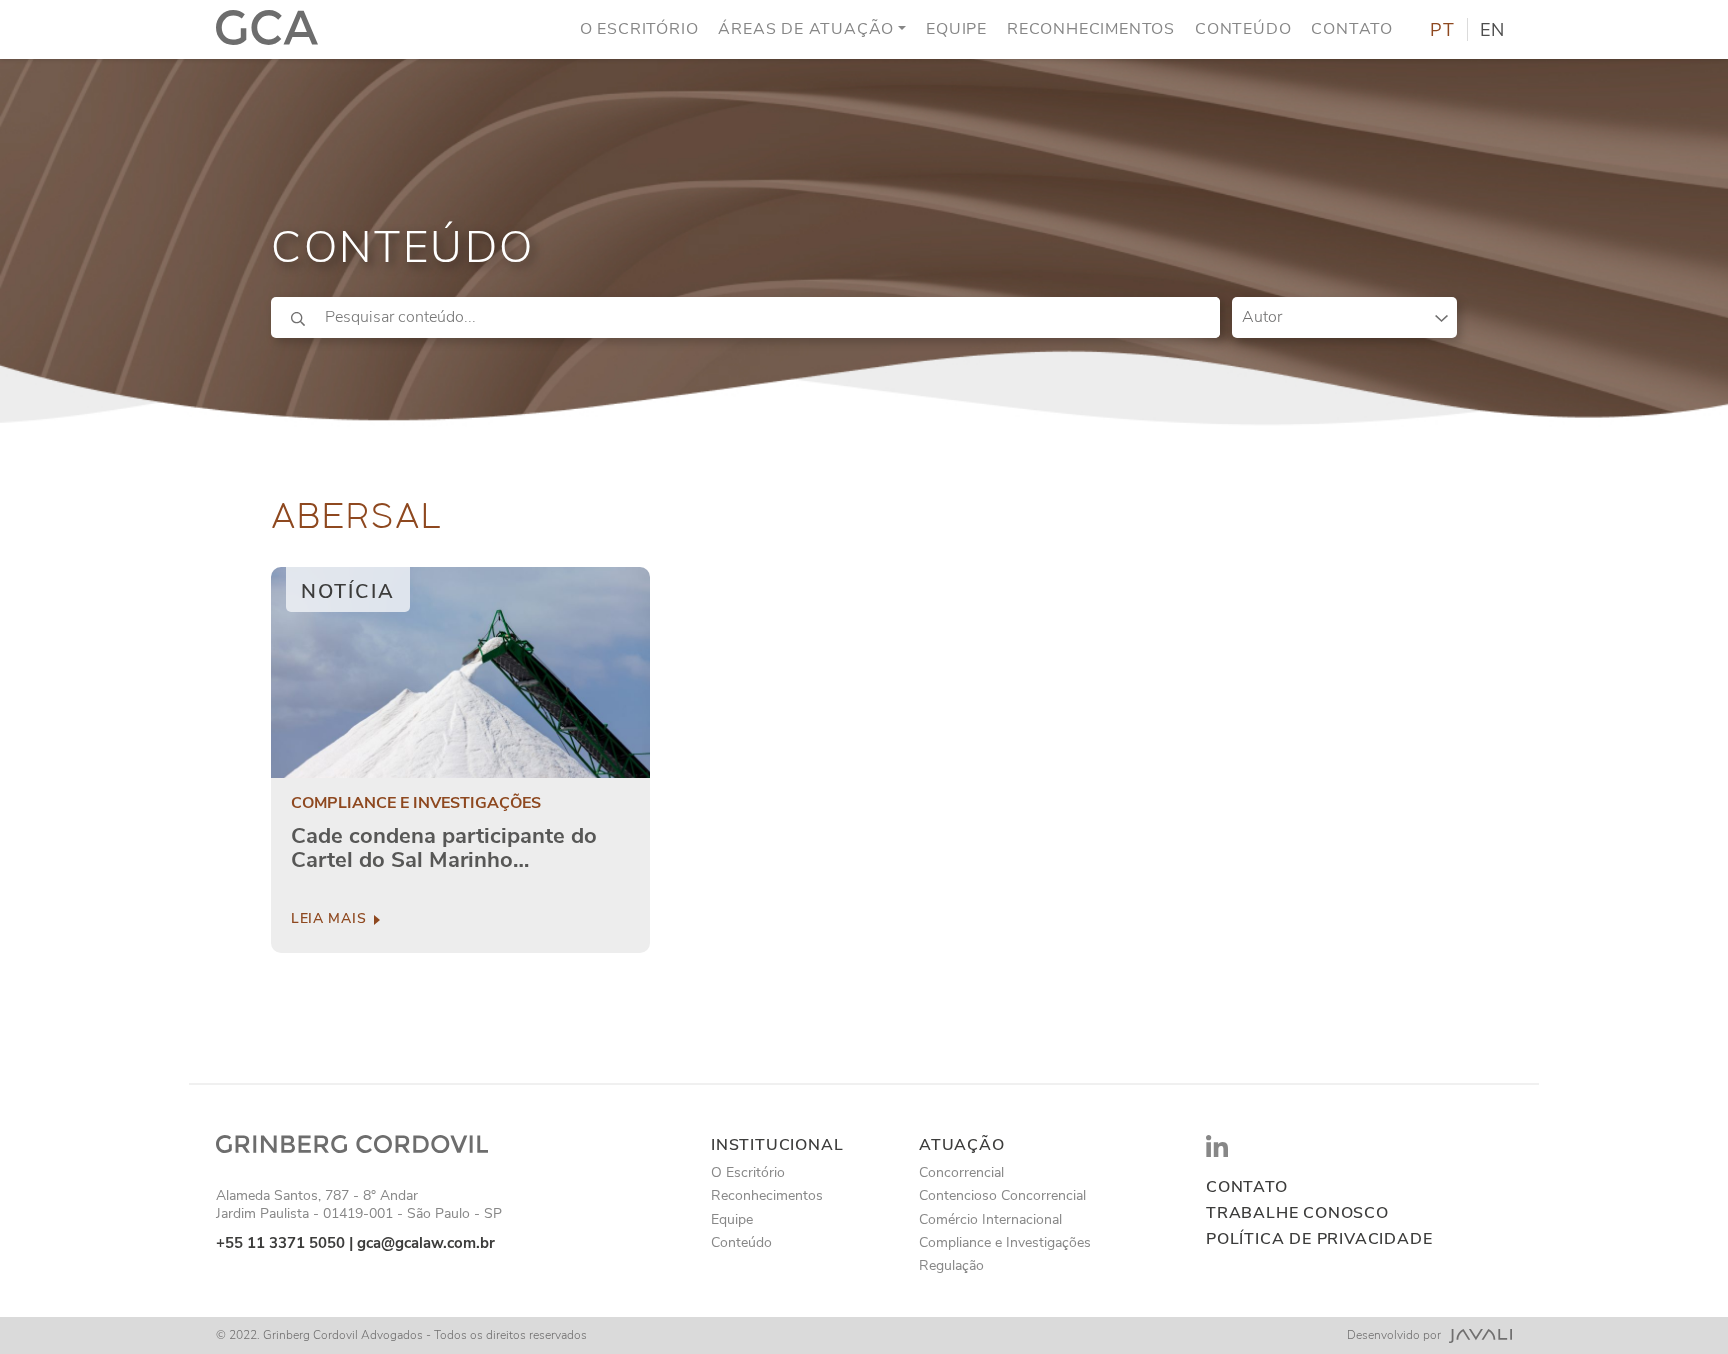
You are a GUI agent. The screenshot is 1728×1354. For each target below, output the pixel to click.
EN (1492, 30)
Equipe (956, 29)
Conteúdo (1243, 29)
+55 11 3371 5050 (280, 1243)
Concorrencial (961, 1172)
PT (1442, 30)
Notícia (348, 591)
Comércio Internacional (990, 1219)
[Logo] (267, 29)
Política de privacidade (1319, 1239)
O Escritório (639, 29)
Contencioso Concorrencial (1002, 1195)
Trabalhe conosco (1297, 1213)
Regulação (951, 1265)
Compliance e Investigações (416, 803)
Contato (1352, 29)
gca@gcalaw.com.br (426, 1243)
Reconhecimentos (1091, 29)
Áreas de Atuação (806, 29)
